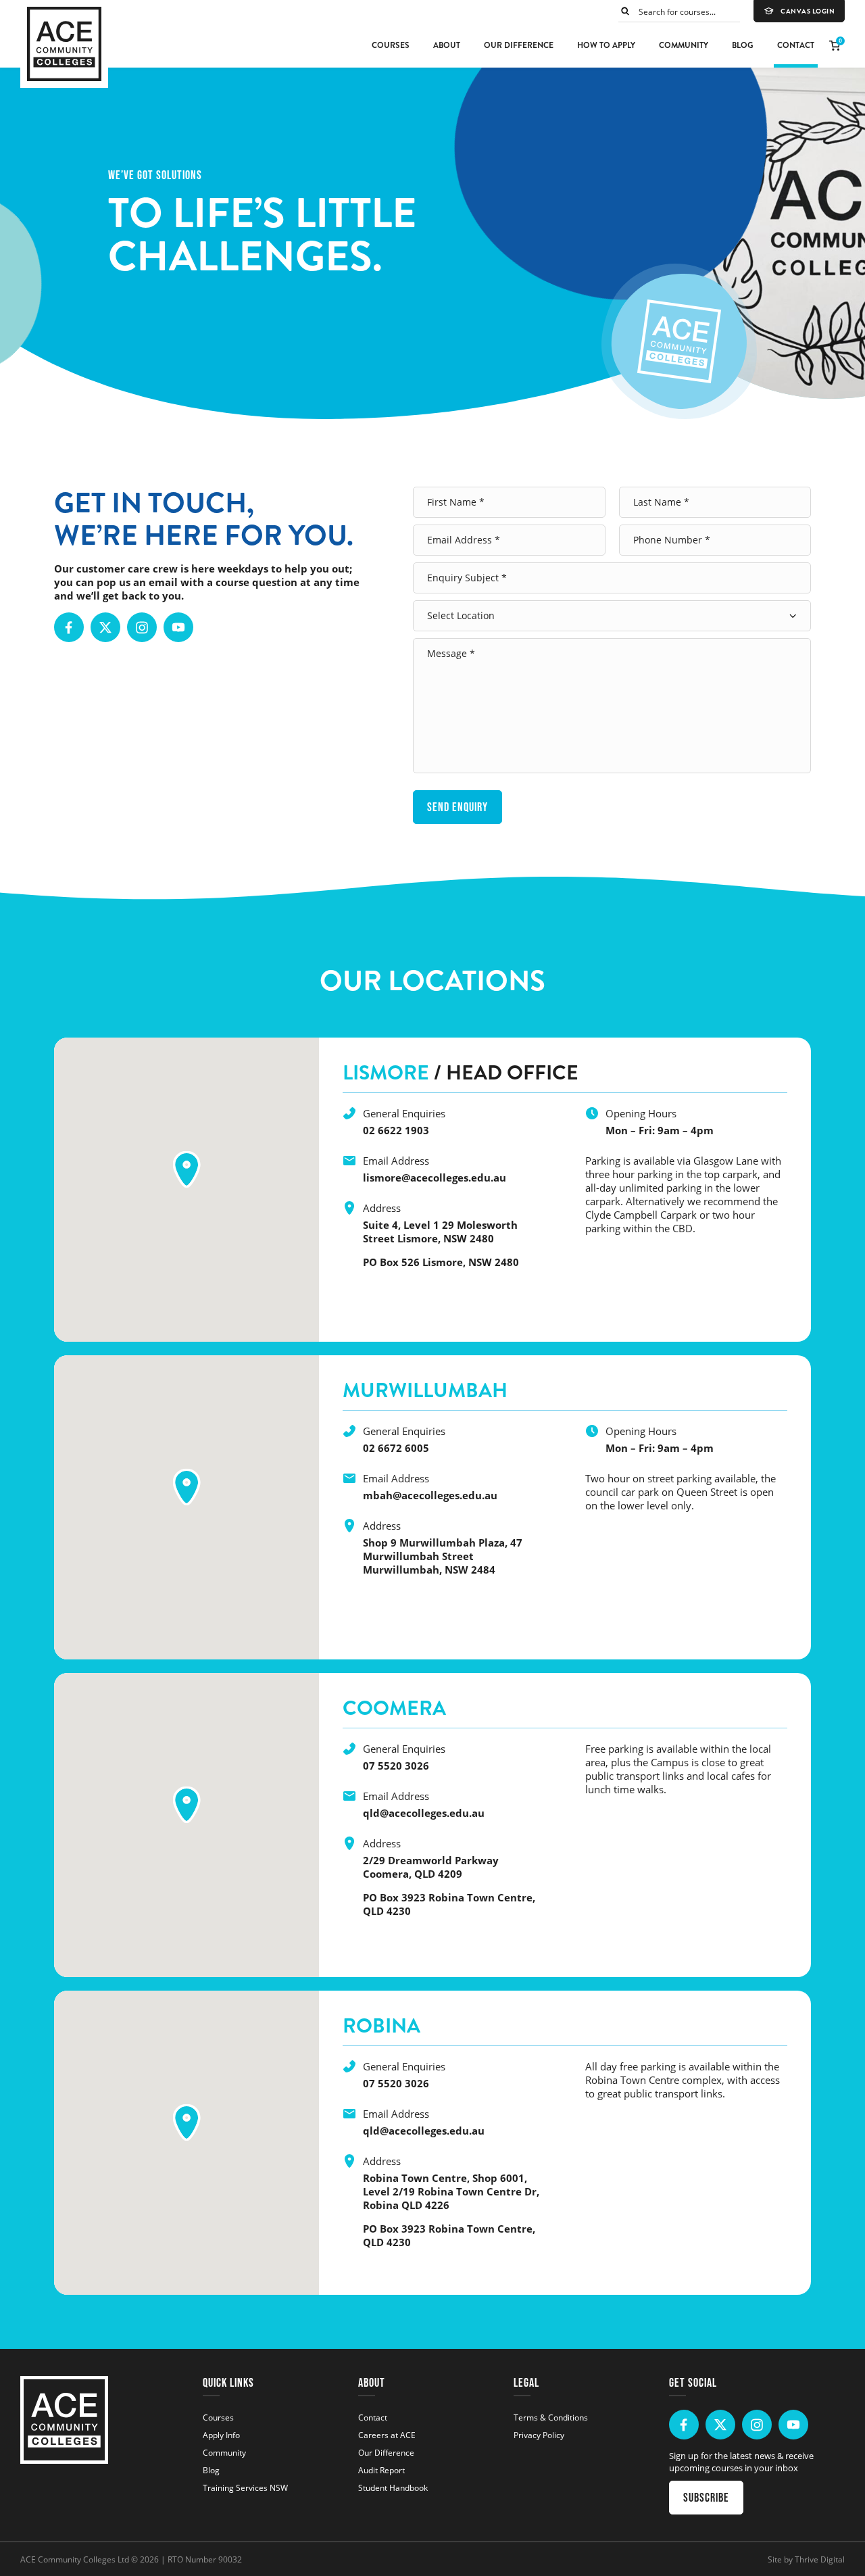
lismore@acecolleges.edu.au (435, 1177)
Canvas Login (808, 11)
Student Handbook (393, 2487)
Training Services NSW (245, 2487)
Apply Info (221, 2435)
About (447, 45)
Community (684, 45)
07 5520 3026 (396, 1766)
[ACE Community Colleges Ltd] (64, 44)
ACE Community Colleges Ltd (75, 2559)
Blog (743, 45)
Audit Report (381, 2470)
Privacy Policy (539, 2435)
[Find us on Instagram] (142, 627)
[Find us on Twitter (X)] (105, 627)
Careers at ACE (387, 2435)
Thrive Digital (820, 2559)
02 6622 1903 (396, 1130)
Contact (796, 45)
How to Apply (606, 45)
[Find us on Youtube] (178, 627)
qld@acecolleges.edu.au (424, 1813)
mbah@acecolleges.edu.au (430, 1495)
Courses (391, 45)
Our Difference (519, 45)
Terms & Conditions (551, 2417)
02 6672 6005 (396, 1448)
